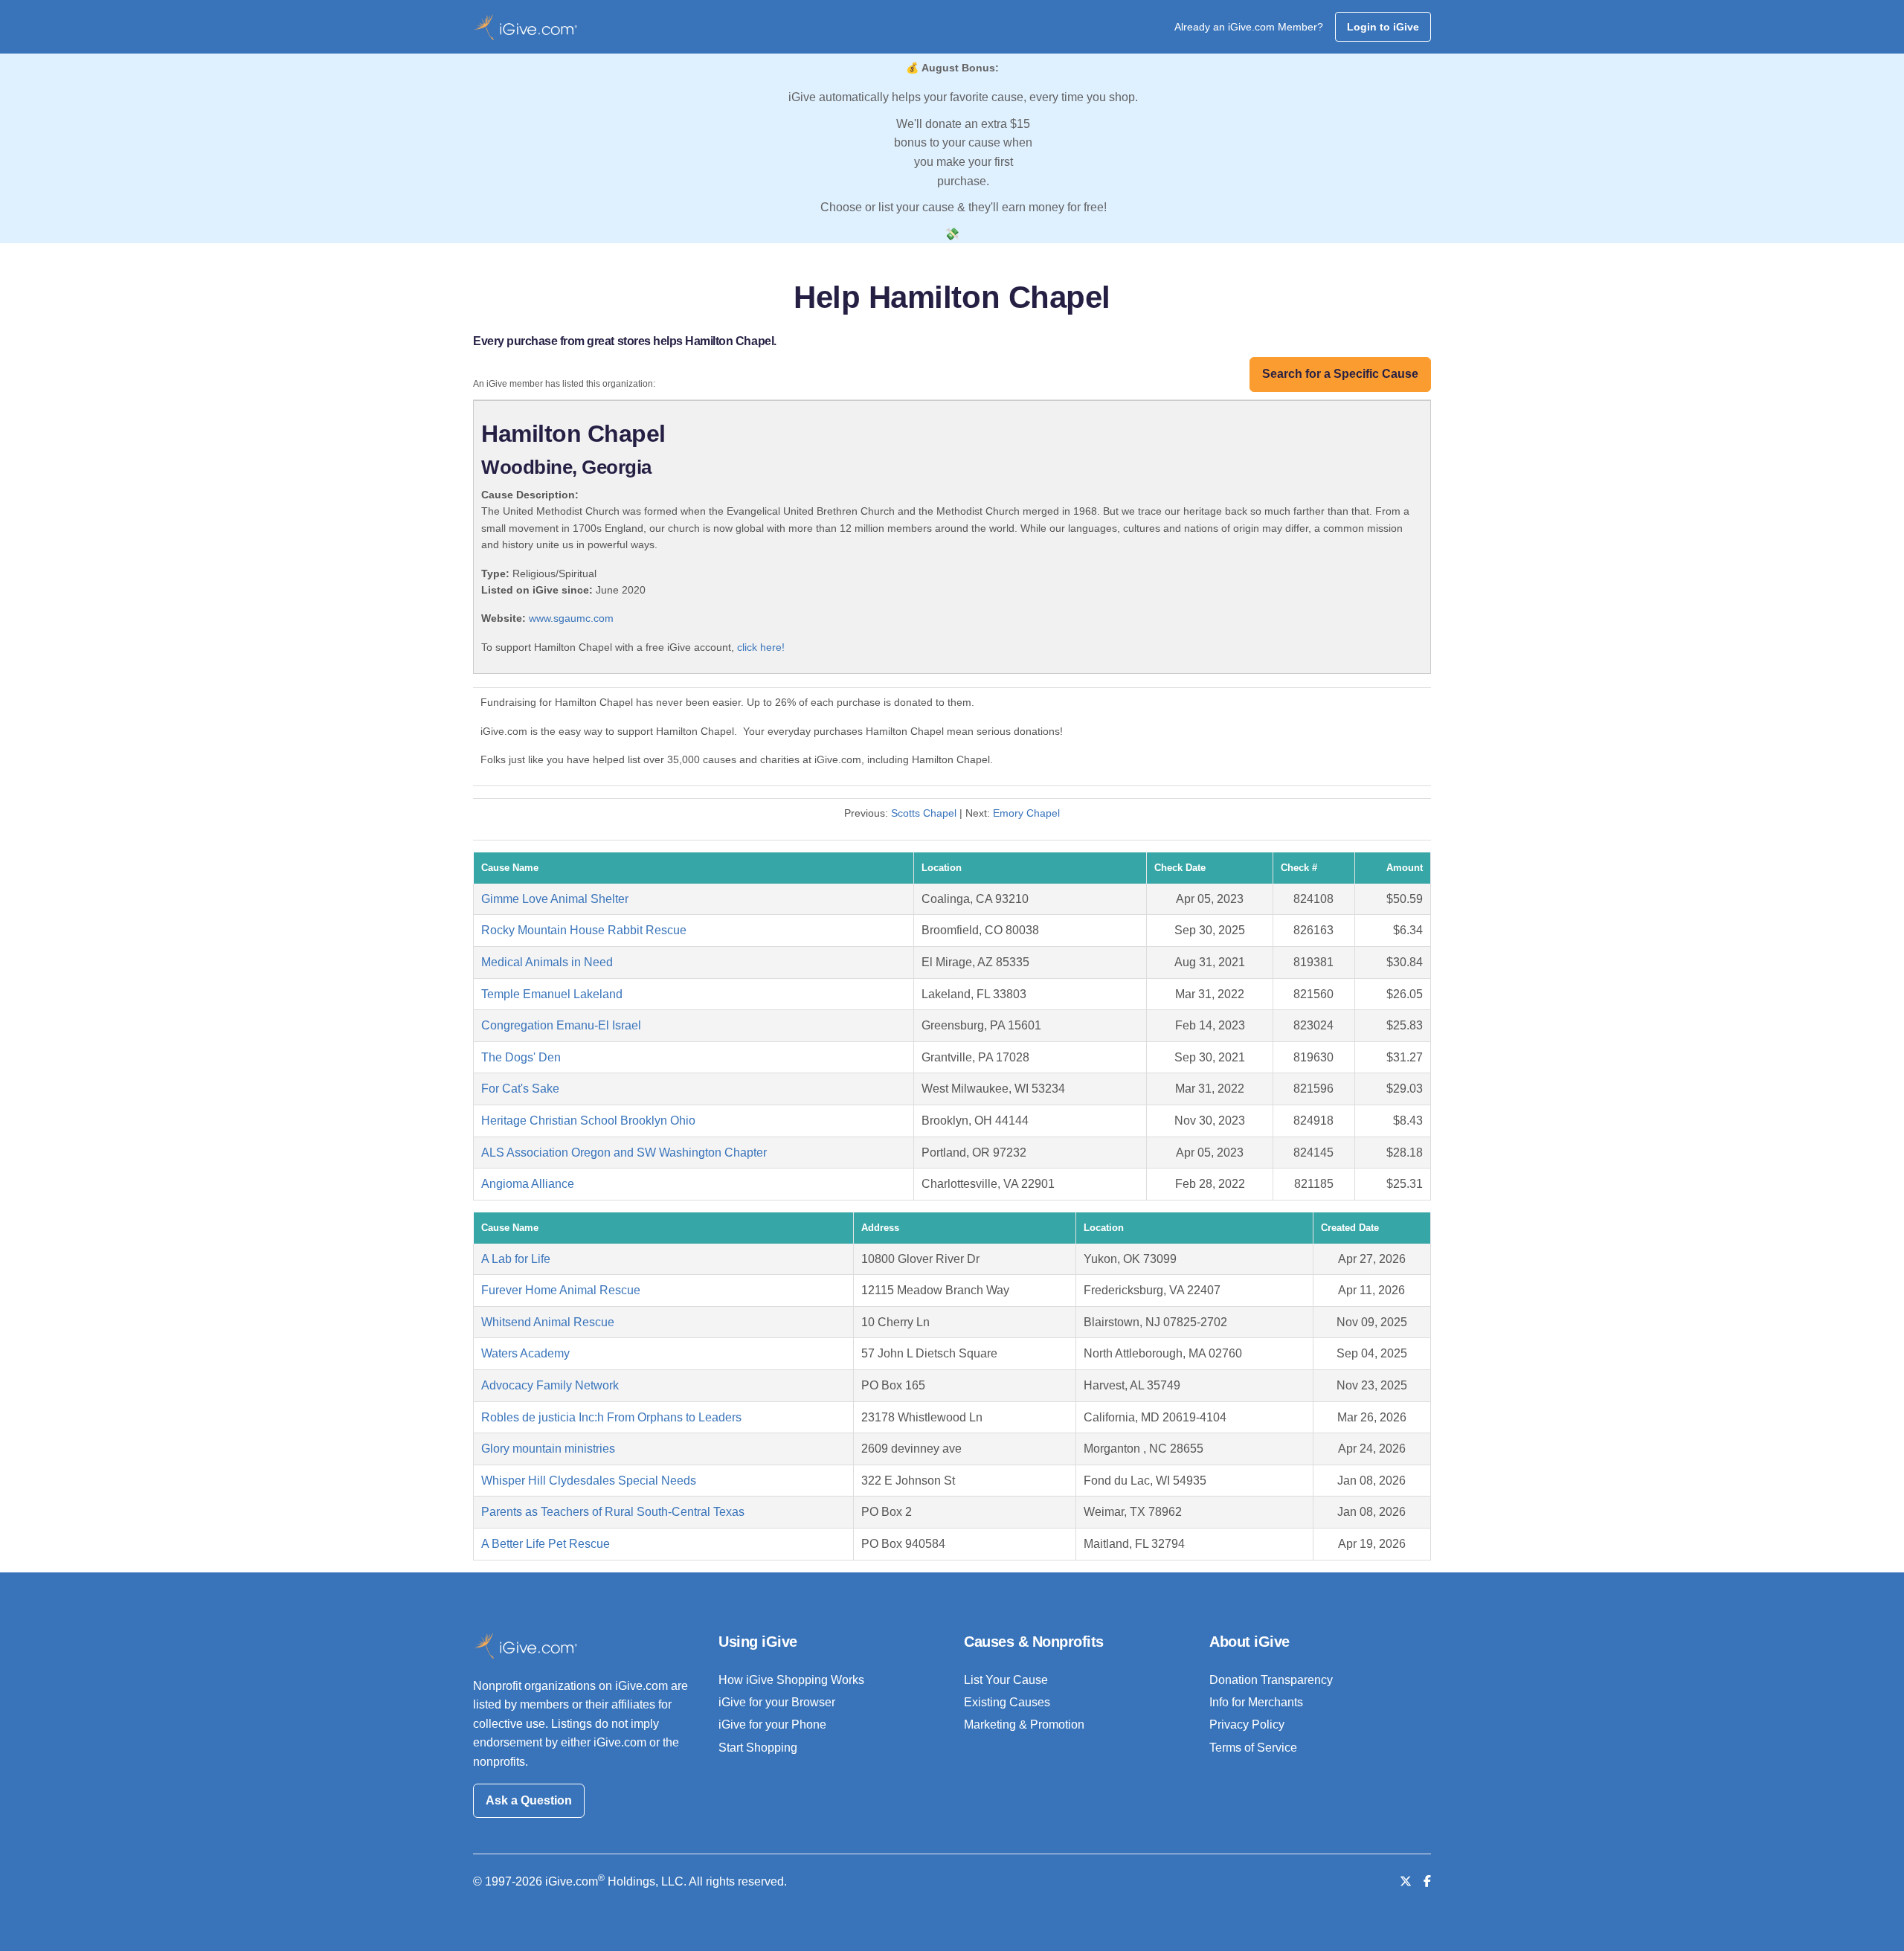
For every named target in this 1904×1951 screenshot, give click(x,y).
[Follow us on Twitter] (1406, 1881)
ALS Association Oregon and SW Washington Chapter (624, 1153)
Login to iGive (1383, 27)
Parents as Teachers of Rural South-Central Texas (613, 1512)
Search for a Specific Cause (1340, 374)
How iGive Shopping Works (791, 1680)
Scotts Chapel (924, 813)
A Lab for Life (516, 1259)
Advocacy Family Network (550, 1385)
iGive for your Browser (777, 1702)
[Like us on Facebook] (1427, 1881)
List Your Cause (1006, 1680)
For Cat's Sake (520, 1089)
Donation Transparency (1271, 1680)
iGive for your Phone (772, 1725)
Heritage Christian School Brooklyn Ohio (588, 1121)
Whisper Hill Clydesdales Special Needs (589, 1481)
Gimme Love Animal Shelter (555, 899)
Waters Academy (525, 1353)
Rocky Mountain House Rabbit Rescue (584, 930)
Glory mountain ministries (548, 1449)
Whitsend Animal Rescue (548, 1322)
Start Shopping (758, 1748)
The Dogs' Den (521, 1057)
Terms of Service (1253, 1748)
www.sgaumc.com (571, 618)
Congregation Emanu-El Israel (561, 1025)
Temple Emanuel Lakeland (552, 994)
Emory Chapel (1026, 813)
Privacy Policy (1247, 1725)
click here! (761, 647)
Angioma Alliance (528, 1184)
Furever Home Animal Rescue (561, 1290)
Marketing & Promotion (1024, 1725)
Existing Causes (1007, 1702)
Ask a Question (529, 1800)
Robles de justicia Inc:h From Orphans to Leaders (611, 1417)
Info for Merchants (1256, 1702)
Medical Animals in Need (547, 962)
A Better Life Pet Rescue (546, 1544)
